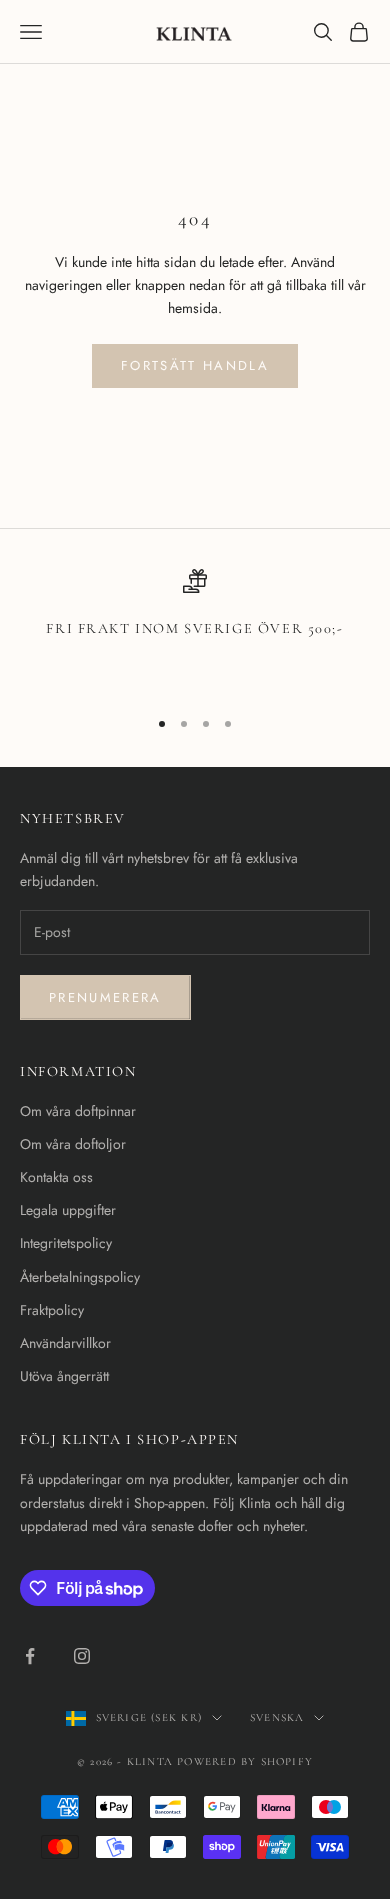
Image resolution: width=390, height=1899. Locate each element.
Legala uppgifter (68, 1210)
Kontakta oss (56, 1177)
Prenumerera (105, 997)
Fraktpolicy (52, 1310)
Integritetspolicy (66, 1243)
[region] (195, 629)
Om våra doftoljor (73, 1144)
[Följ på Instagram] (82, 1656)
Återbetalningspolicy (80, 1277)
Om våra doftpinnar (78, 1111)
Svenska (277, 1717)
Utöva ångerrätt (64, 1376)
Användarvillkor (65, 1343)
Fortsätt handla (195, 365)
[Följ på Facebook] (30, 1656)
